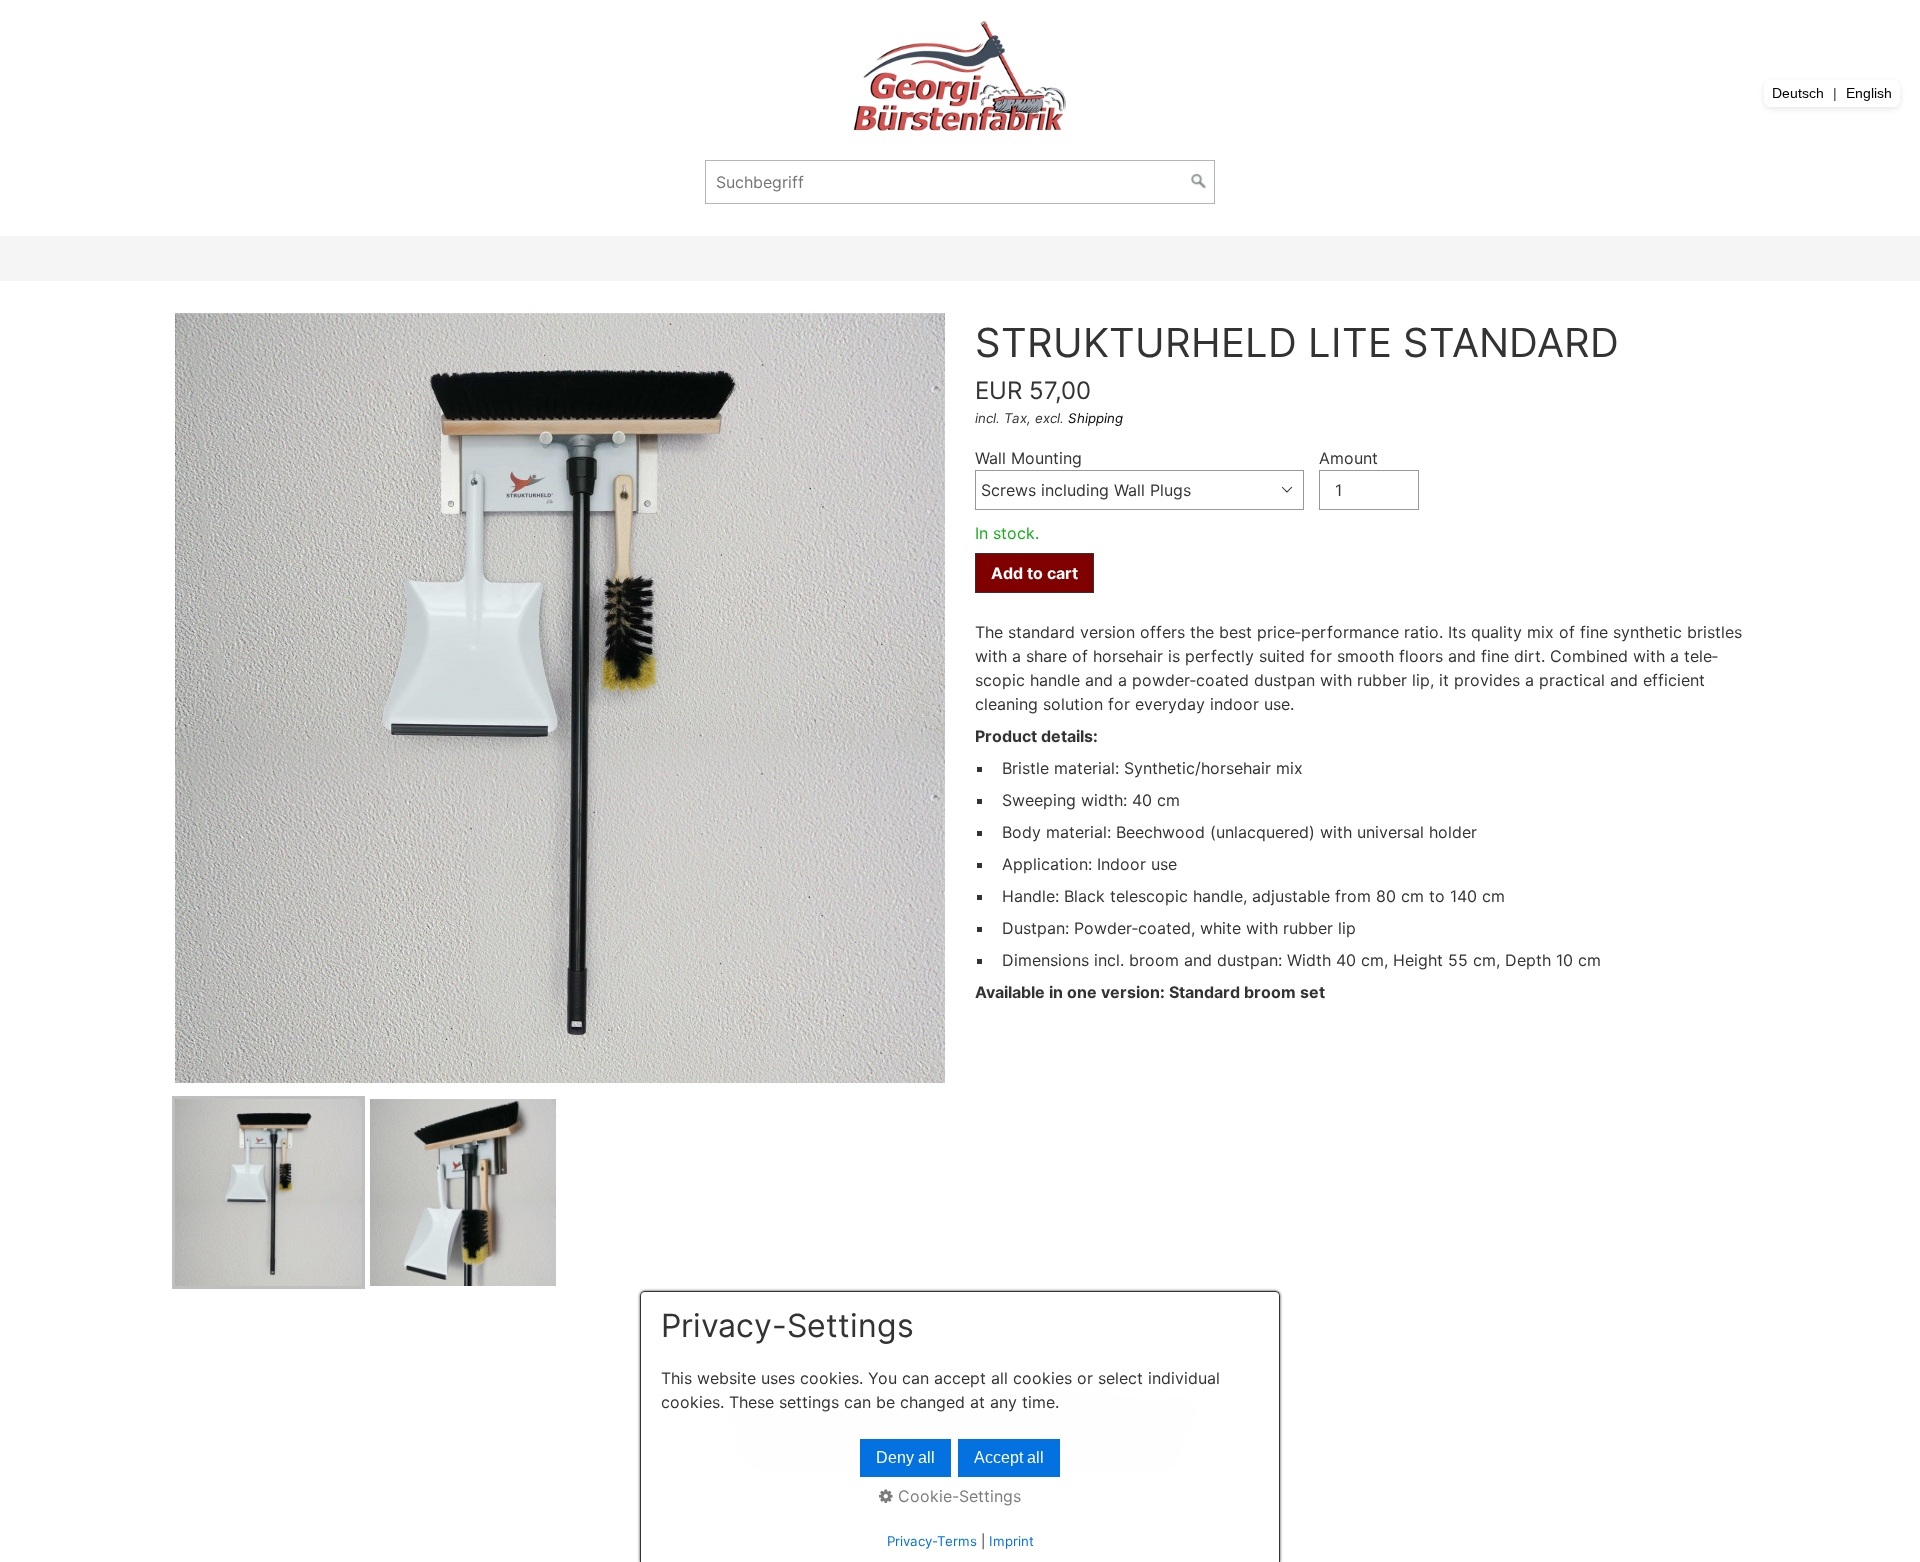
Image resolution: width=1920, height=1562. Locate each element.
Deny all (905, 1457)
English (1869, 93)
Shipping (1095, 418)
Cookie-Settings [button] (957, 1496)
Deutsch (1798, 93)
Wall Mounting (1028, 458)
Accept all (1009, 1457)
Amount (1348, 458)
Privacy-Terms (932, 1541)
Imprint (1011, 1541)
